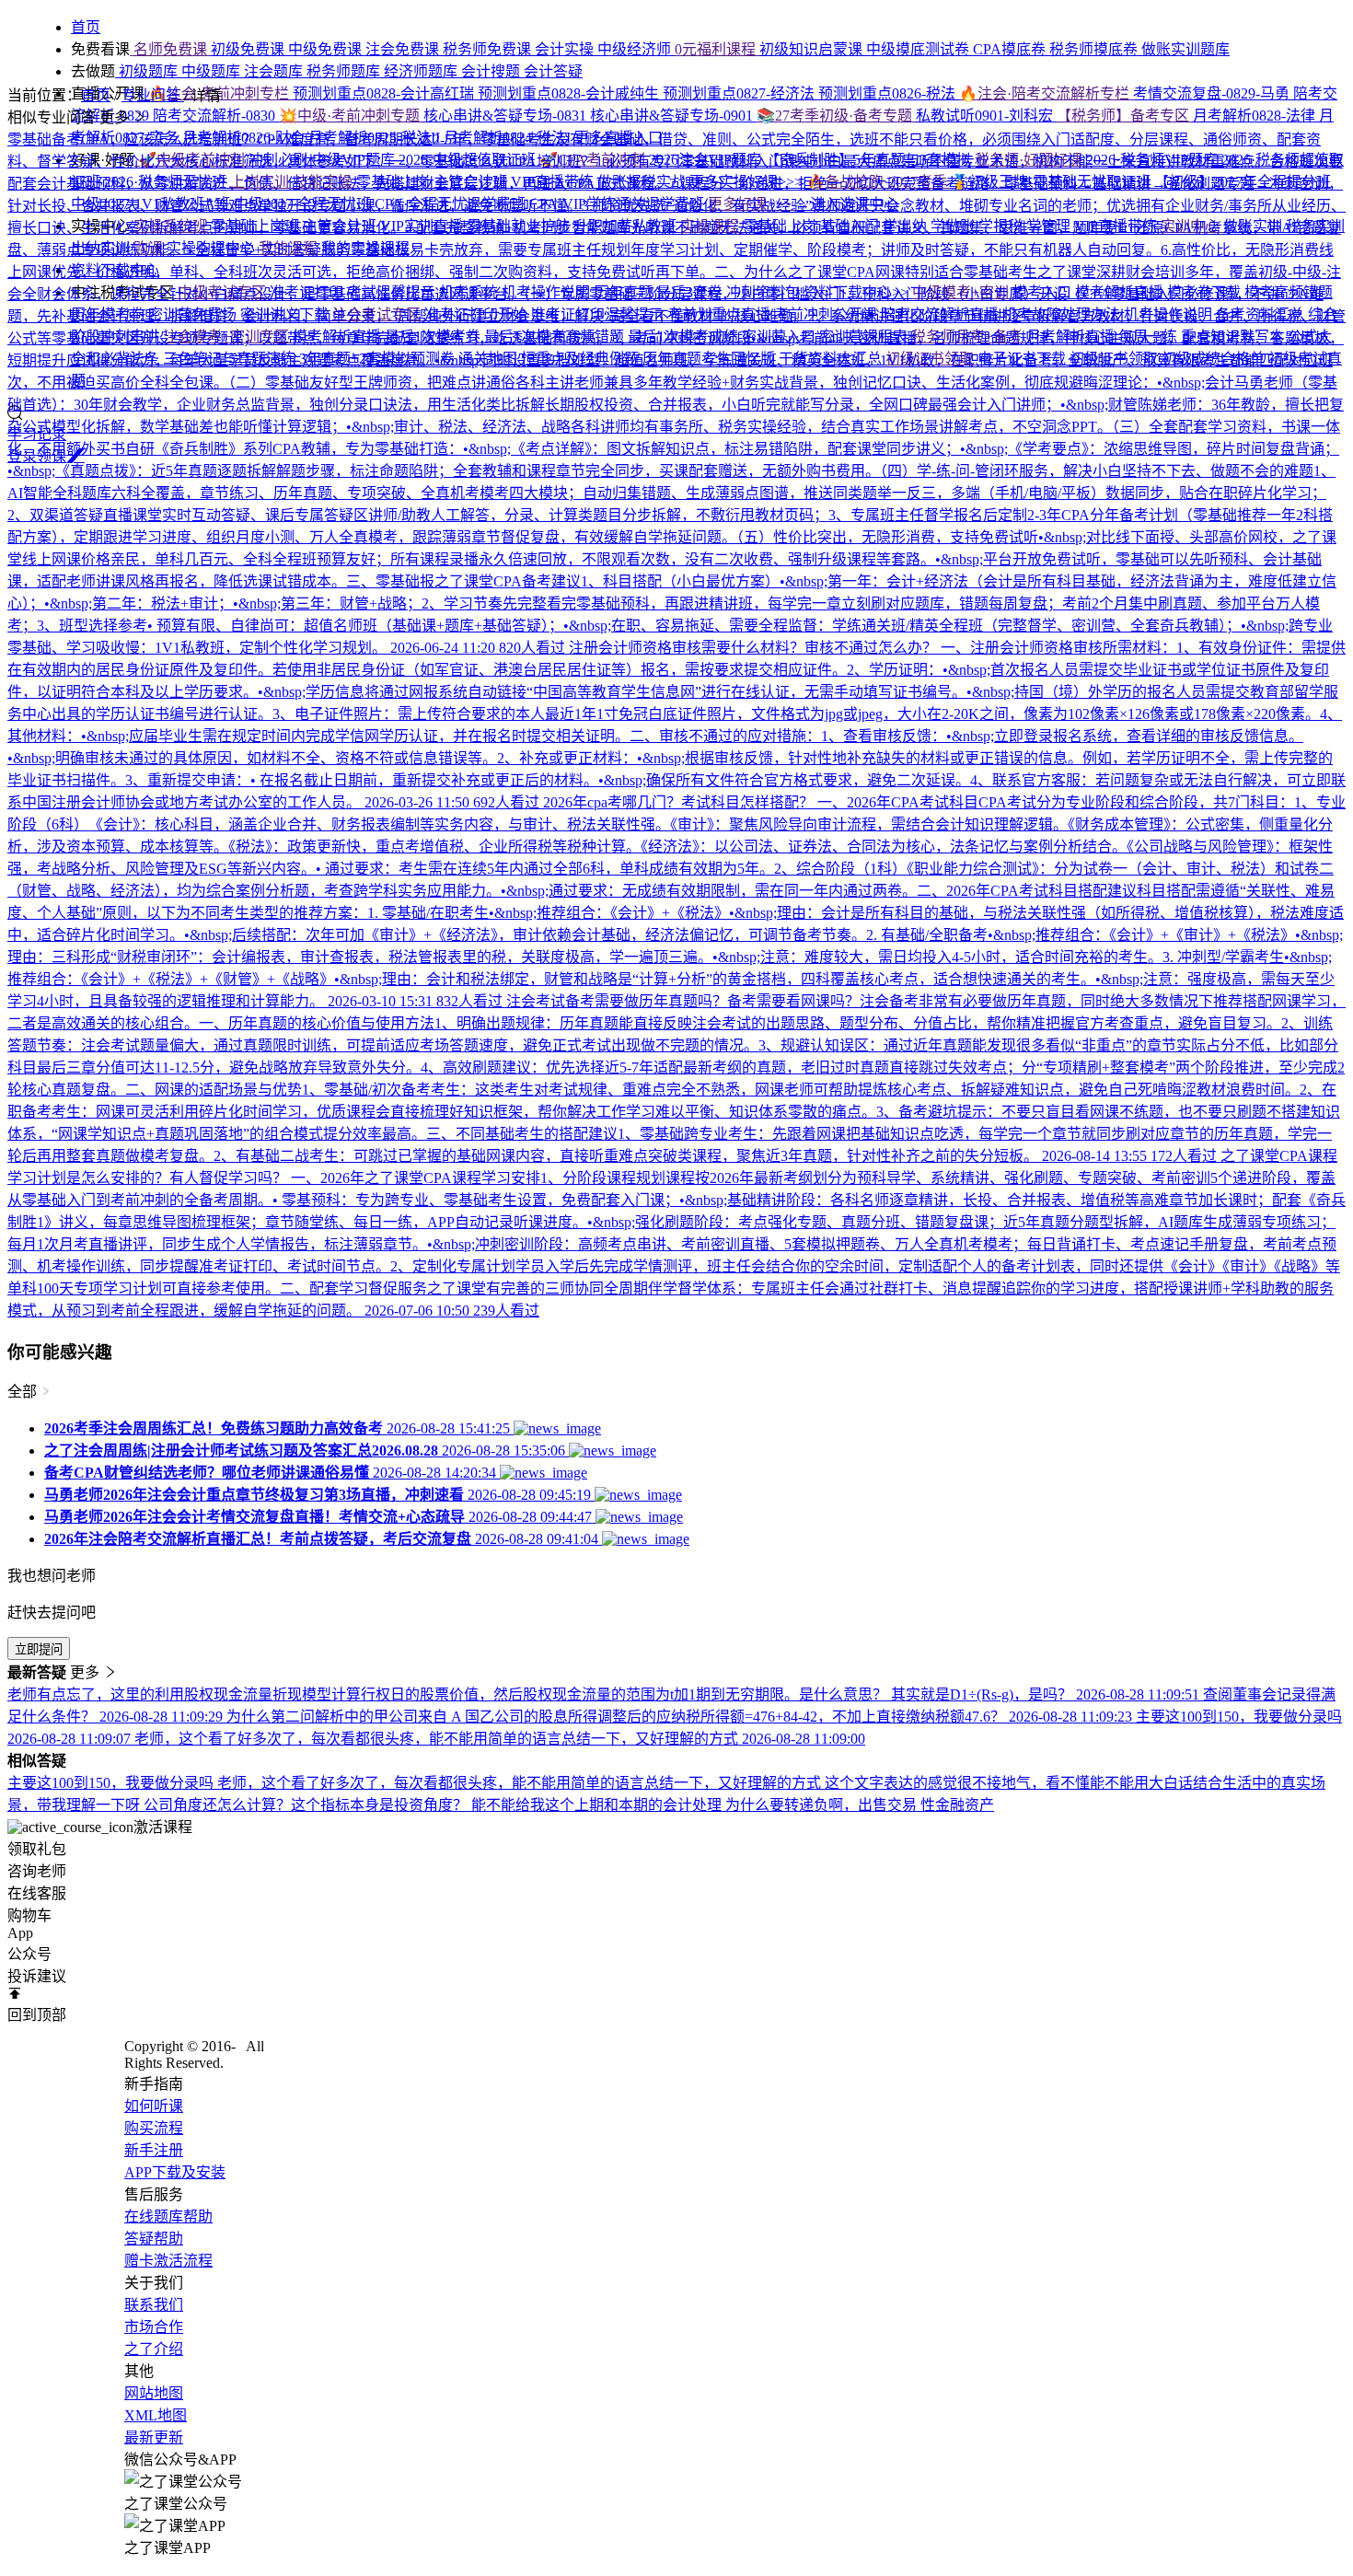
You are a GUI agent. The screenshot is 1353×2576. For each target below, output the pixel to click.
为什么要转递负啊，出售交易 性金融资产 (860, 1805)
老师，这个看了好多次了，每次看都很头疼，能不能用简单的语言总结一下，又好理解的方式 (521, 1783)
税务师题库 (345, 71)
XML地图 (156, 2415)
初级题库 (148, 71)
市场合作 (154, 2327)
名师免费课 (170, 49)
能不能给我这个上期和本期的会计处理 (598, 1805)
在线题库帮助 (168, 2216)
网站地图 (154, 2393)
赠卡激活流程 (168, 2261)
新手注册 (154, 2150)
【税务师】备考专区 (1125, 116)
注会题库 (275, 71)
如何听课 (154, 2106)
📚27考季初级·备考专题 (836, 116)
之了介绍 (154, 2349)
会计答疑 (553, 71)
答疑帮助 (154, 2239)
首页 (96, 95)
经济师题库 (422, 71)
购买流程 (154, 2128)
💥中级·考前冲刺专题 (351, 116)
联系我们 (154, 2305)
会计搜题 (492, 71)
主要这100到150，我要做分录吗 (112, 1783)
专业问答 (153, 95)
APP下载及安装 (175, 2172)
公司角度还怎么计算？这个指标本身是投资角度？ (307, 1805)
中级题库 (213, 71)
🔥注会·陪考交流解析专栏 (1046, 93)
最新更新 (154, 2437)
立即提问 (39, 1649)
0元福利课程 (717, 49)
